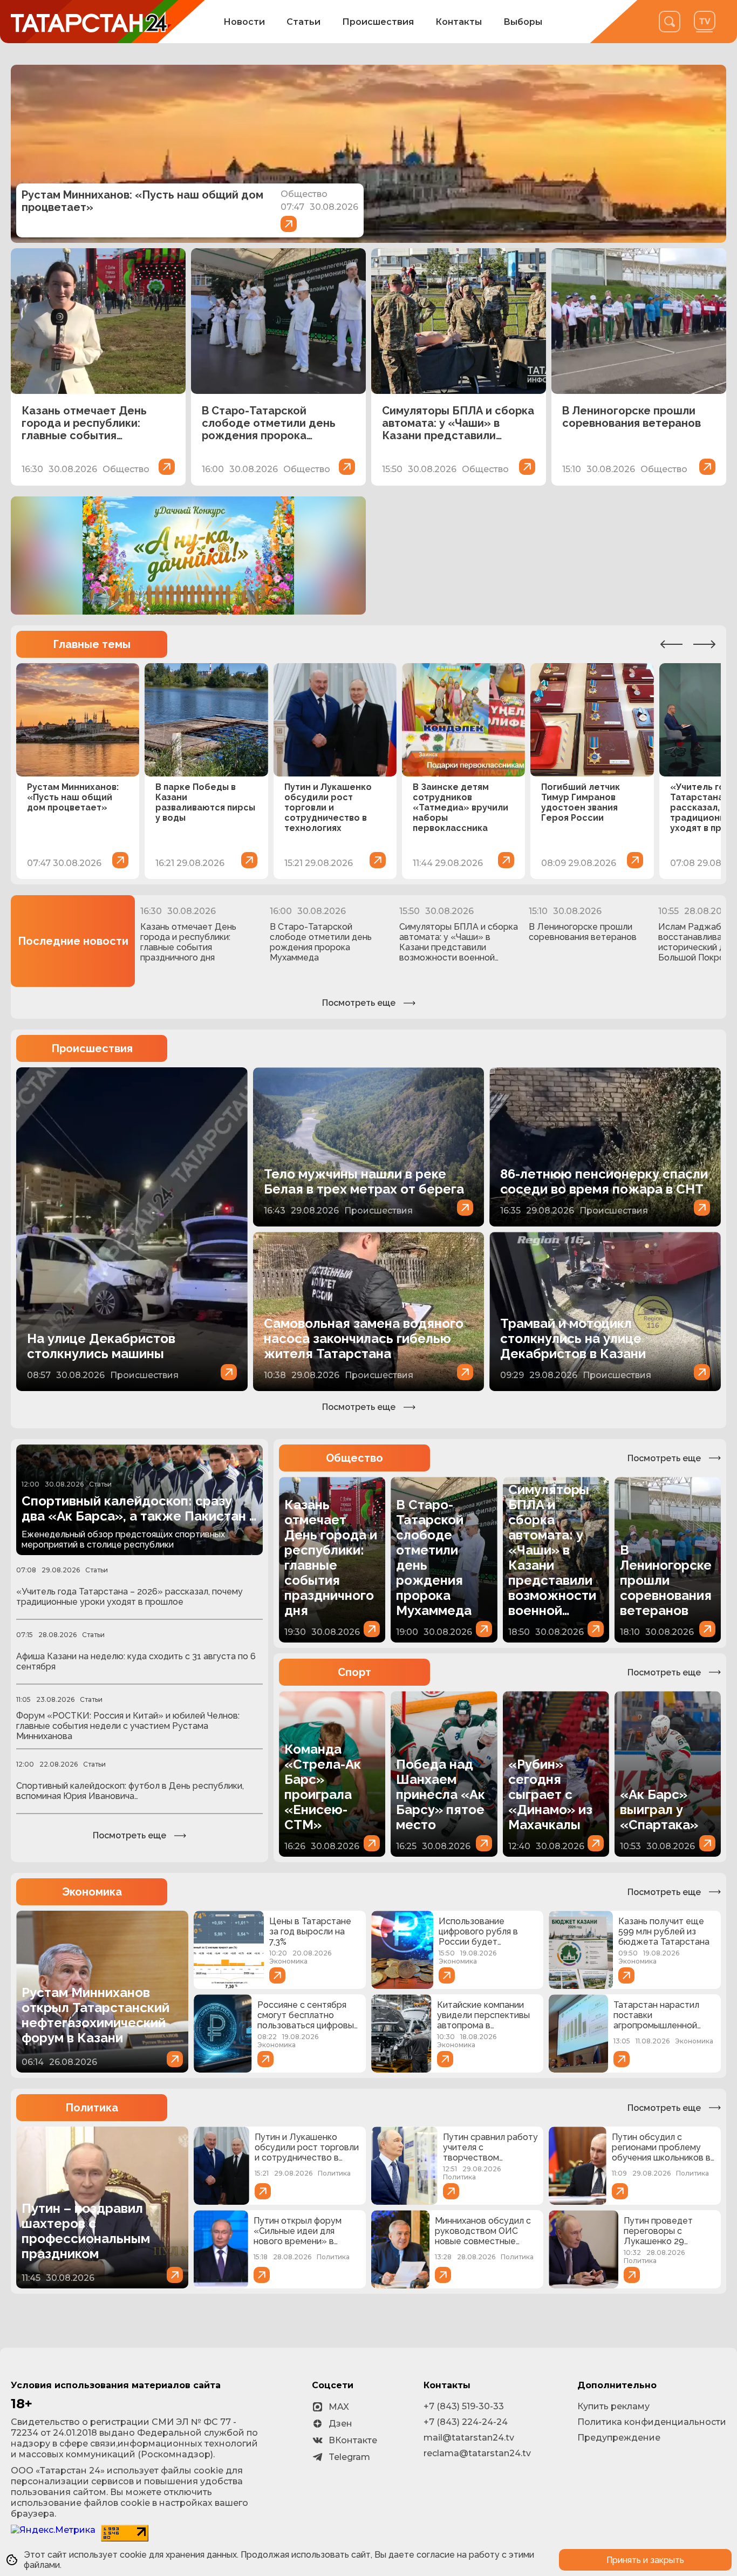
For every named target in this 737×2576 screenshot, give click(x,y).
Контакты (459, 22)
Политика (92, 2108)
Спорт (354, 1672)
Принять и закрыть (645, 2560)
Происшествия (378, 22)
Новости (244, 22)
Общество (354, 1458)
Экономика (92, 1892)
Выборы (523, 22)
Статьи (303, 22)
